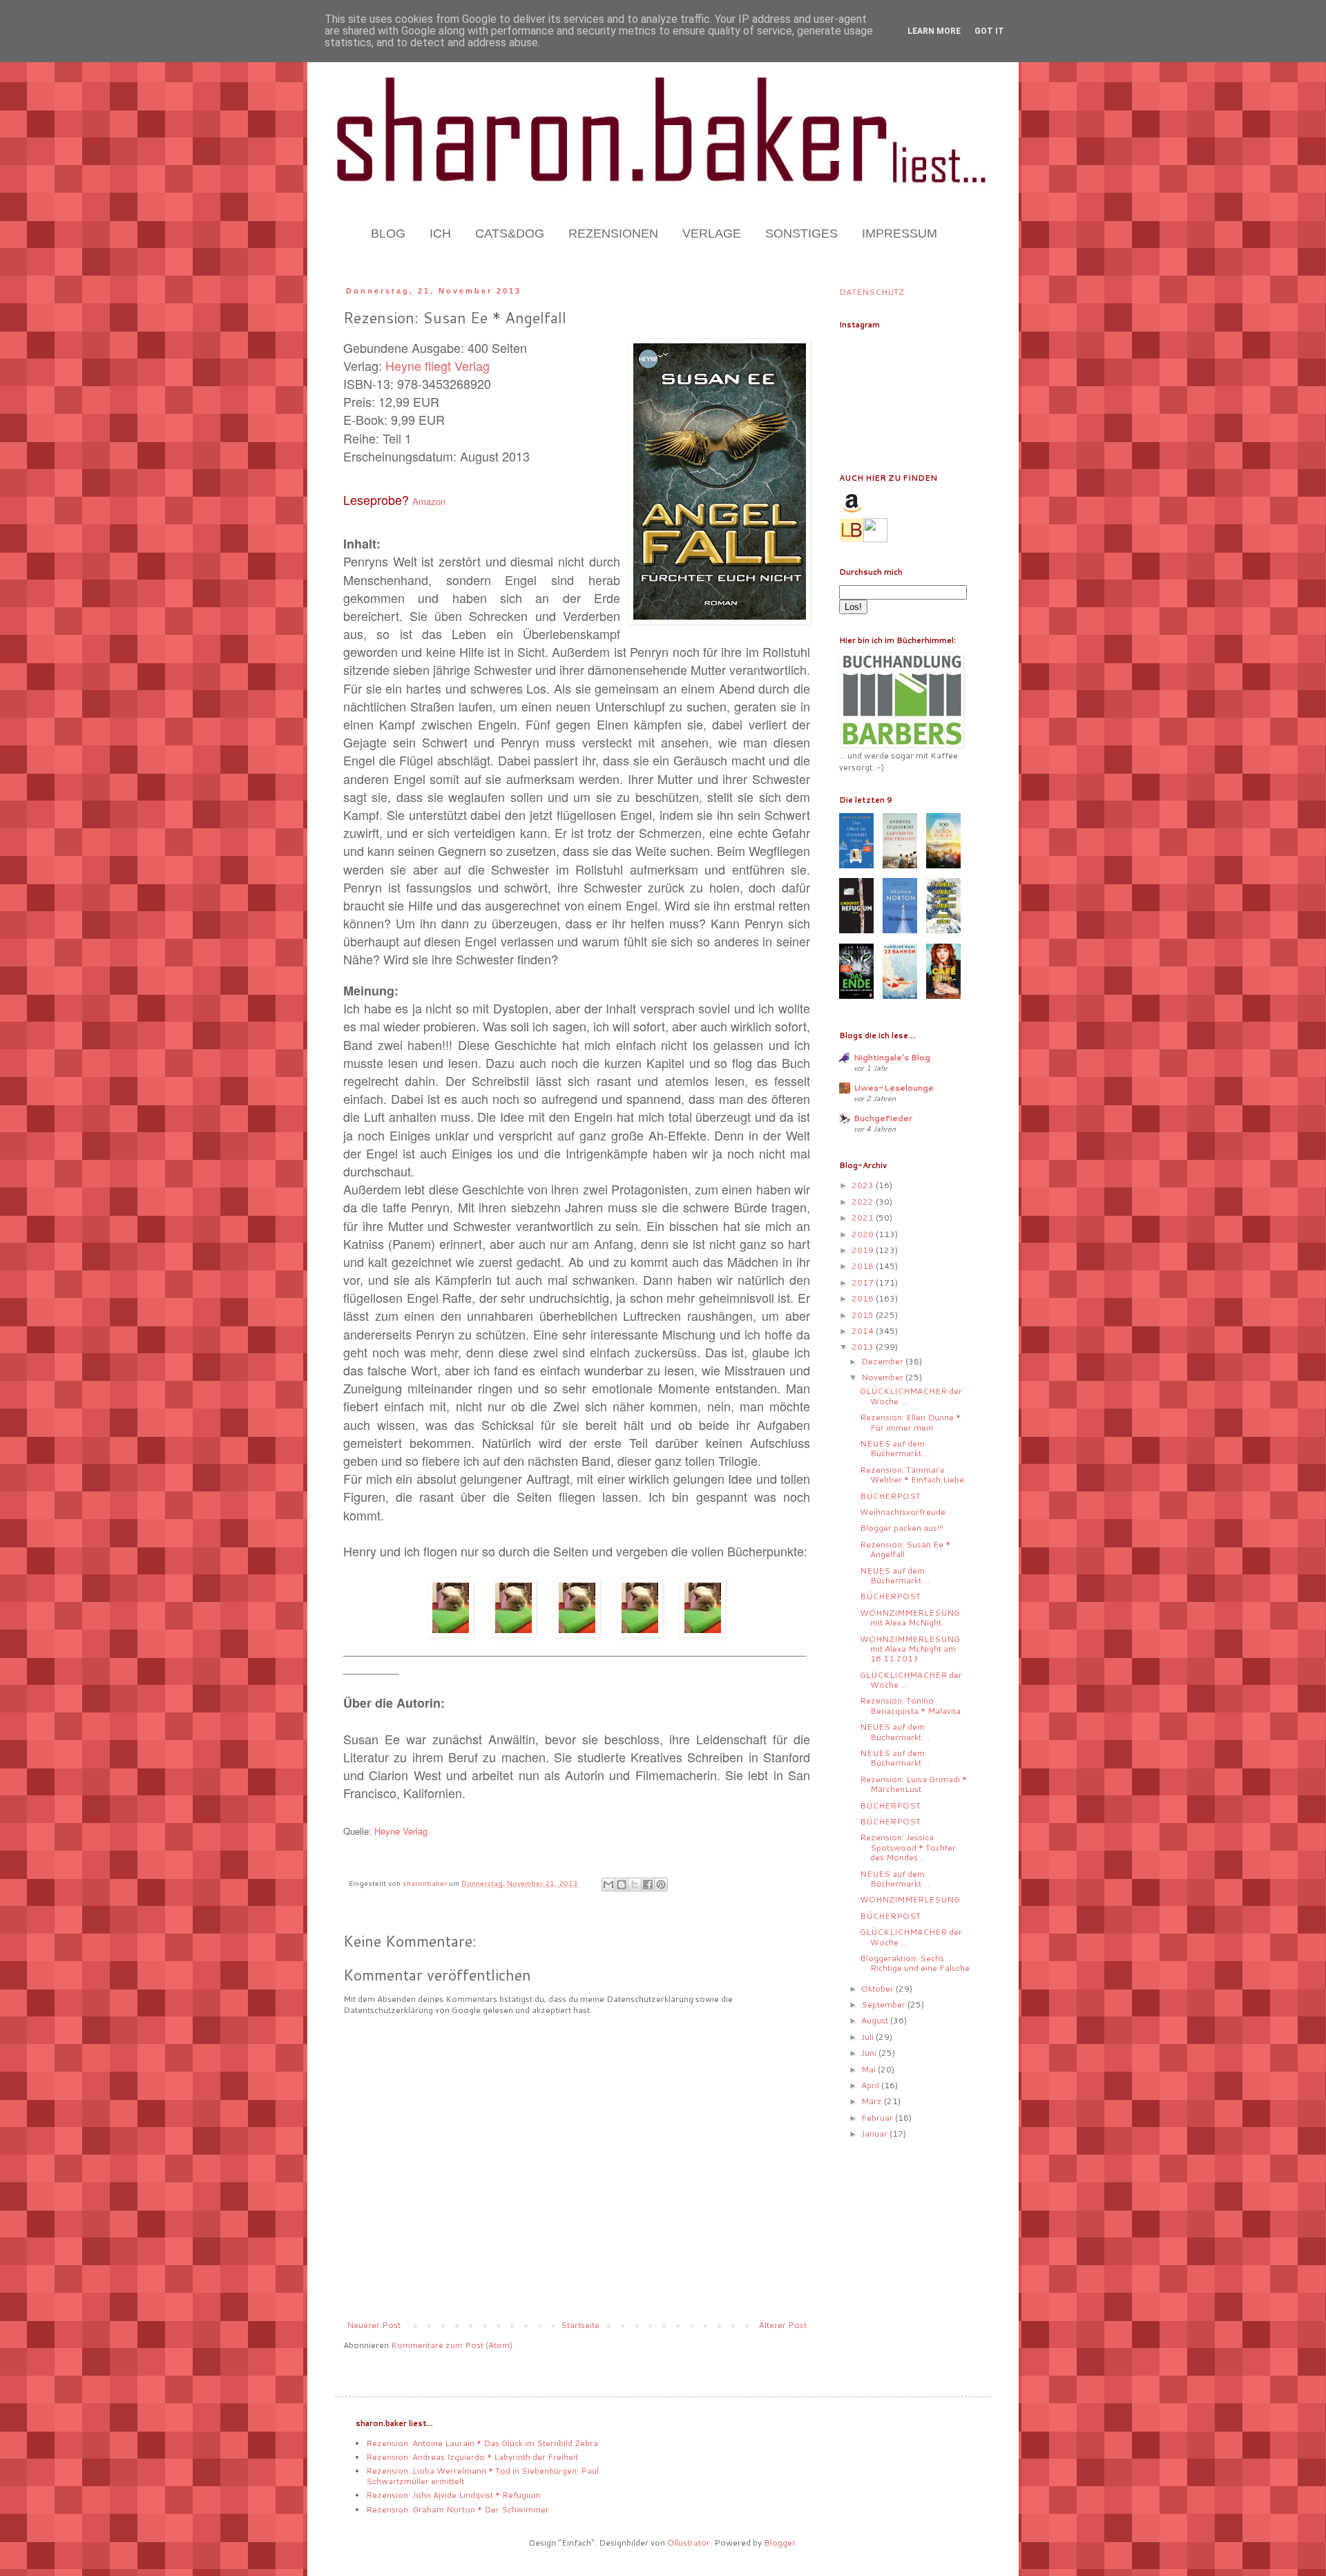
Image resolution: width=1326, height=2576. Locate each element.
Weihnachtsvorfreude (903, 1512)
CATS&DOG (510, 233)
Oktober (878, 1988)
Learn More (934, 31)
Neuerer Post (374, 2325)
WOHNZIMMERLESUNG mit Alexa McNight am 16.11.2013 (910, 1649)
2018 (864, 1266)
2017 (864, 1282)
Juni (870, 2053)
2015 (864, 1315)
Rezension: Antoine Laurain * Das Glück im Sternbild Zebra (482, 2443)
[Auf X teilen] (635, 1885)
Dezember (883, 1361)
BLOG (388, 233)
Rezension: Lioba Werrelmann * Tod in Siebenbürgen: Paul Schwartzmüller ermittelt (482, 2475)
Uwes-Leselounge (894, 1088)
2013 (864, 1347)
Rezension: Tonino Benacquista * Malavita (910, 1705)
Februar (878, 2118)
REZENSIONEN (613, 233)
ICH (440, 233)
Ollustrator (689, 2542)
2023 (864, 1185)
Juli (868, 2037)
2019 (864, 1250)
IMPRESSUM (900, 233)
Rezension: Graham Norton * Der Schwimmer (458, 2509)
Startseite (580, 2325)
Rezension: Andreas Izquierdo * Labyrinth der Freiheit (472, 2457)
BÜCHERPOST (890, 1496)
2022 (864, 1202)
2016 (864, 1298)
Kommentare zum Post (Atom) (452, 2345)
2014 (864, 1331)
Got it (989, 31)
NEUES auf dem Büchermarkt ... (895, 1448)
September (884, 2004)
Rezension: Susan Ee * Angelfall (905, 1549)
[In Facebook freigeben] (648, 1885)
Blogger (780, 2542)
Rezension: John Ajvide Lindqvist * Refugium (453, 2495)
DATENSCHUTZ (872, 292)
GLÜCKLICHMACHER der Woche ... (911, 1396)
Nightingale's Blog (892, 1057)
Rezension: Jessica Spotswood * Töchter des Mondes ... (908, 1847)
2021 (864, 1218)
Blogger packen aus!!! (902, 1528)
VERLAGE (712, 233)
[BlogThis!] (622, 1885)
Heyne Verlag (401, 1831)
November (883, 1377)
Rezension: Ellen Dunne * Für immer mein (910, 1422)
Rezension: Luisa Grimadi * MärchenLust (913, 1784)
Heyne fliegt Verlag (438, 365)
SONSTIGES (801, 233)
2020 (864, 1234)
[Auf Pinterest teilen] (661, 1885)
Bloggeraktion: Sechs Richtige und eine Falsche (915, 1963)
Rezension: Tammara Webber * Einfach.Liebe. (913, 1475)
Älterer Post (783, 2325)
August (876, 2020)
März (873, 2101)
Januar (875, 2134)
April (871, 2085)
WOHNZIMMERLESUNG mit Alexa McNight (910, 1618)
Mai (869, 2069)
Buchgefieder (883, 1118)
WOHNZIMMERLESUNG (910, 1899)
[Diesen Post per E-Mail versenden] (608, 1885)
